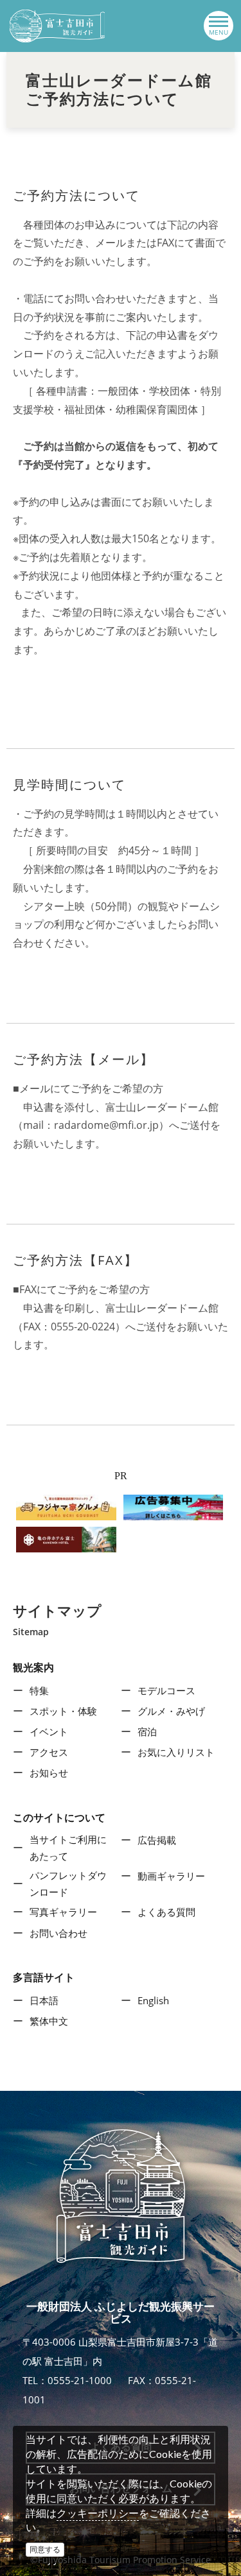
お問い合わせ (58, 1933)
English (153, 2000)
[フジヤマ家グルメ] (67, 1506)
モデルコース (166, 1690)
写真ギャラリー (63, 1912)
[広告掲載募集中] (174, 1506)
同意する (45, 2549)
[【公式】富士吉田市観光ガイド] (57, 26)
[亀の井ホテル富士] (67, 1538)
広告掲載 (157, 1840)
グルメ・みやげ (171, 1711)
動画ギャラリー (171, 1876)
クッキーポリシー (98, 2513)
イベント (49, 1731)
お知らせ (49, 1773)
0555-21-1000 (80, 2380)
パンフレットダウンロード (68, 1884)
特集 (39, 1690)
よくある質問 (166, 1912)
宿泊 (147, 1731)
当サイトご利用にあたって (68, 1848)
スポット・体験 (63, 1711)
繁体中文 (49, 2021)
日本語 (44, 2000)
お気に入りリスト (176, 1752)
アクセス (49, 1752)
